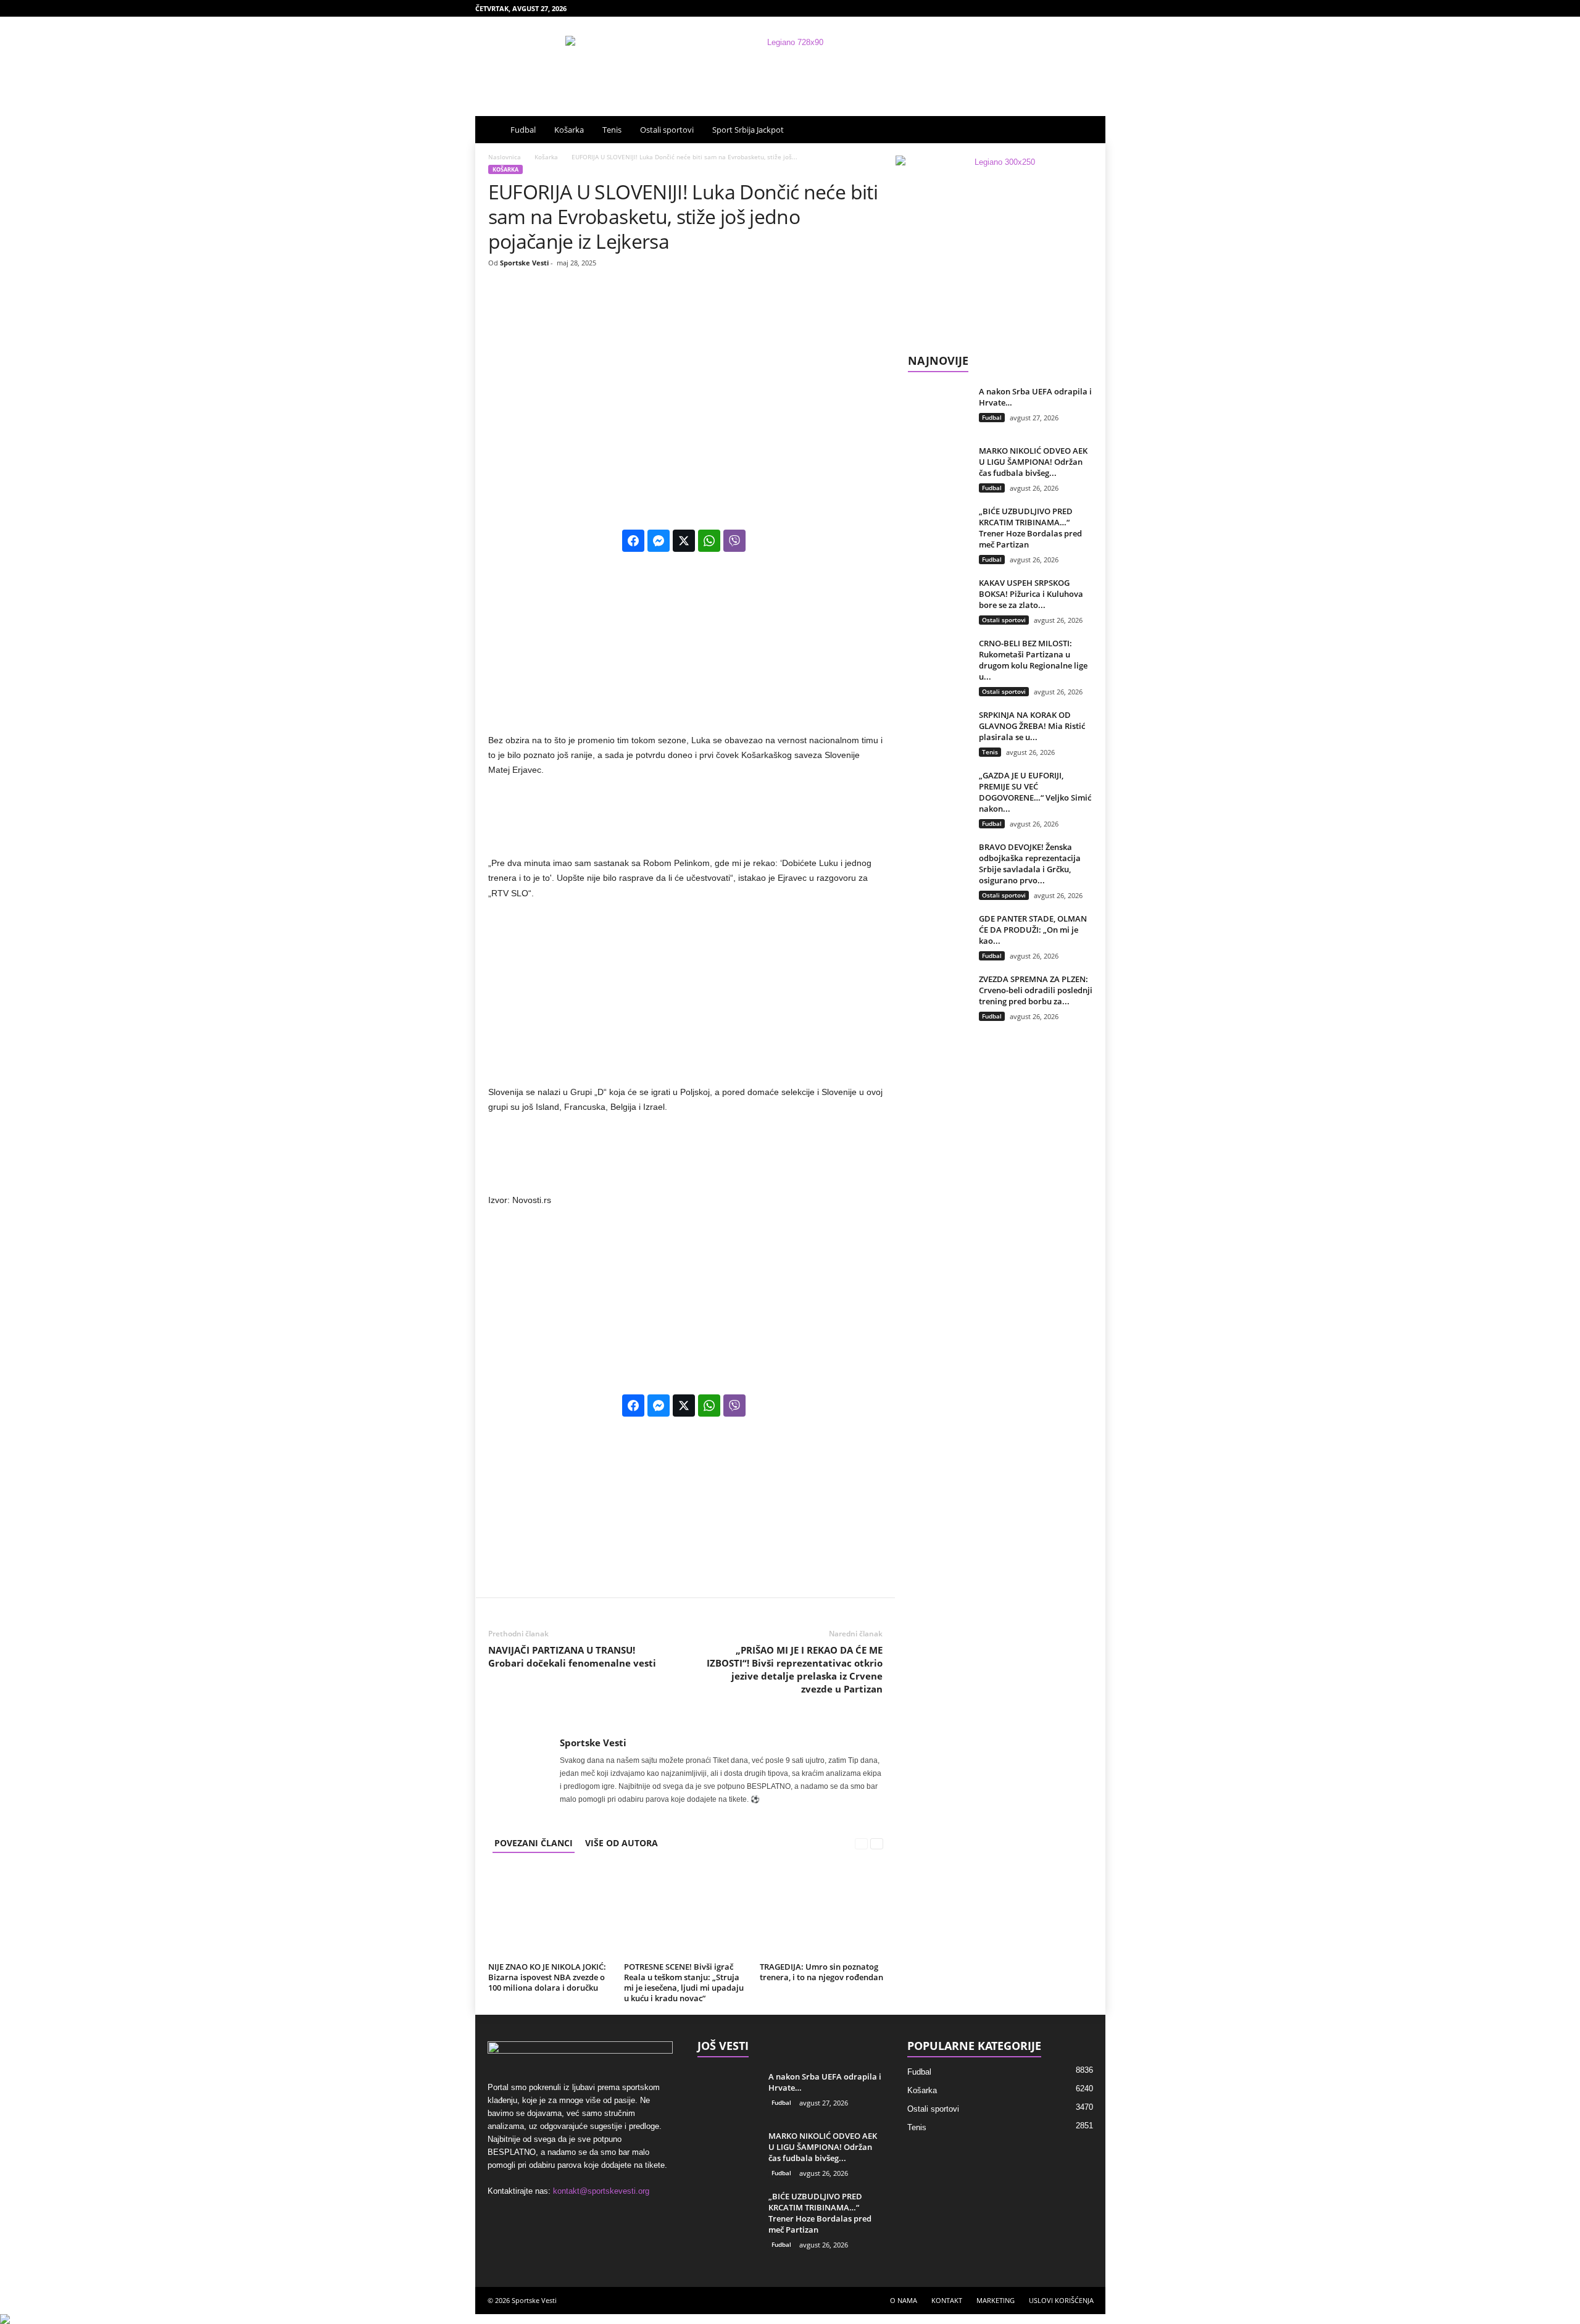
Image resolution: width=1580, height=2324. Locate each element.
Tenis (612, 130)
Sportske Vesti (524, 263)
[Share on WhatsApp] (709, 541)
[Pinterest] (1077, 8)
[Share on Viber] (734, 541)
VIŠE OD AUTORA (622, 1843)
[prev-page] (861, 1843)
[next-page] (877, 1843)
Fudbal (523, 130)
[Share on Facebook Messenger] (659, 541)
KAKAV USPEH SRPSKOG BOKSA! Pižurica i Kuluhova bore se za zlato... (1031, 594)
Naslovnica (505, 157)
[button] (1087, 130)
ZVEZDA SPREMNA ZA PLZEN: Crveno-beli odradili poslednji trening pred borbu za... (1036, 990)
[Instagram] (1058, 8)
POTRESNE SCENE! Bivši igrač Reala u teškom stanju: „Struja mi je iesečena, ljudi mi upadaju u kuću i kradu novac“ (684, 1982)
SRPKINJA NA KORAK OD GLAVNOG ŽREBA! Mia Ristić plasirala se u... (1032, 726)
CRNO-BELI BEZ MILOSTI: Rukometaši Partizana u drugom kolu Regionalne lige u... (1033, 660)
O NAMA (904, 2300)
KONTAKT (947, 2300)
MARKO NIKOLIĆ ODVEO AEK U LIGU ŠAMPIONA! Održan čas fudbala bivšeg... (1033, 462)
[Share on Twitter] (684, 541)
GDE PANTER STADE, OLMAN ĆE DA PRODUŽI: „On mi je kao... (1033, 930)
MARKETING (996, 2300)
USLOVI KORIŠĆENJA (1061, 2300)
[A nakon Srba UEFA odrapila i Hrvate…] (939, 409)
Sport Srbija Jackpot (748, 130)
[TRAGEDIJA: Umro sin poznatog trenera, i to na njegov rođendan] (821, 1912)
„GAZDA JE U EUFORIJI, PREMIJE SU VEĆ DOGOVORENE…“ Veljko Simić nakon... (1035, 792)
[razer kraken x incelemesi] (790, 2319)
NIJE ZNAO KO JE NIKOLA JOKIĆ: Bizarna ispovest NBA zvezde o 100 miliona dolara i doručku (547, 1977)
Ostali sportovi (667, 130)
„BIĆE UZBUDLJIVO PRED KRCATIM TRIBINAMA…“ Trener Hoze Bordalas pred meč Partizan (1030, 528)
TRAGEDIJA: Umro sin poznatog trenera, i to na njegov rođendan (821, 1972)
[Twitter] (1096, 8)
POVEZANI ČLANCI (534, 1843)
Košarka (569, 130)
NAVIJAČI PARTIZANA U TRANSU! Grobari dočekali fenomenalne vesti (572, 1656)
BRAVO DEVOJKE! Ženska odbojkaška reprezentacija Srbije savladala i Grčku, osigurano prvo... (1030, 864)
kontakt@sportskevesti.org (601, 2191)
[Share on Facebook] (633, 541)
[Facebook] (1039, 8)
